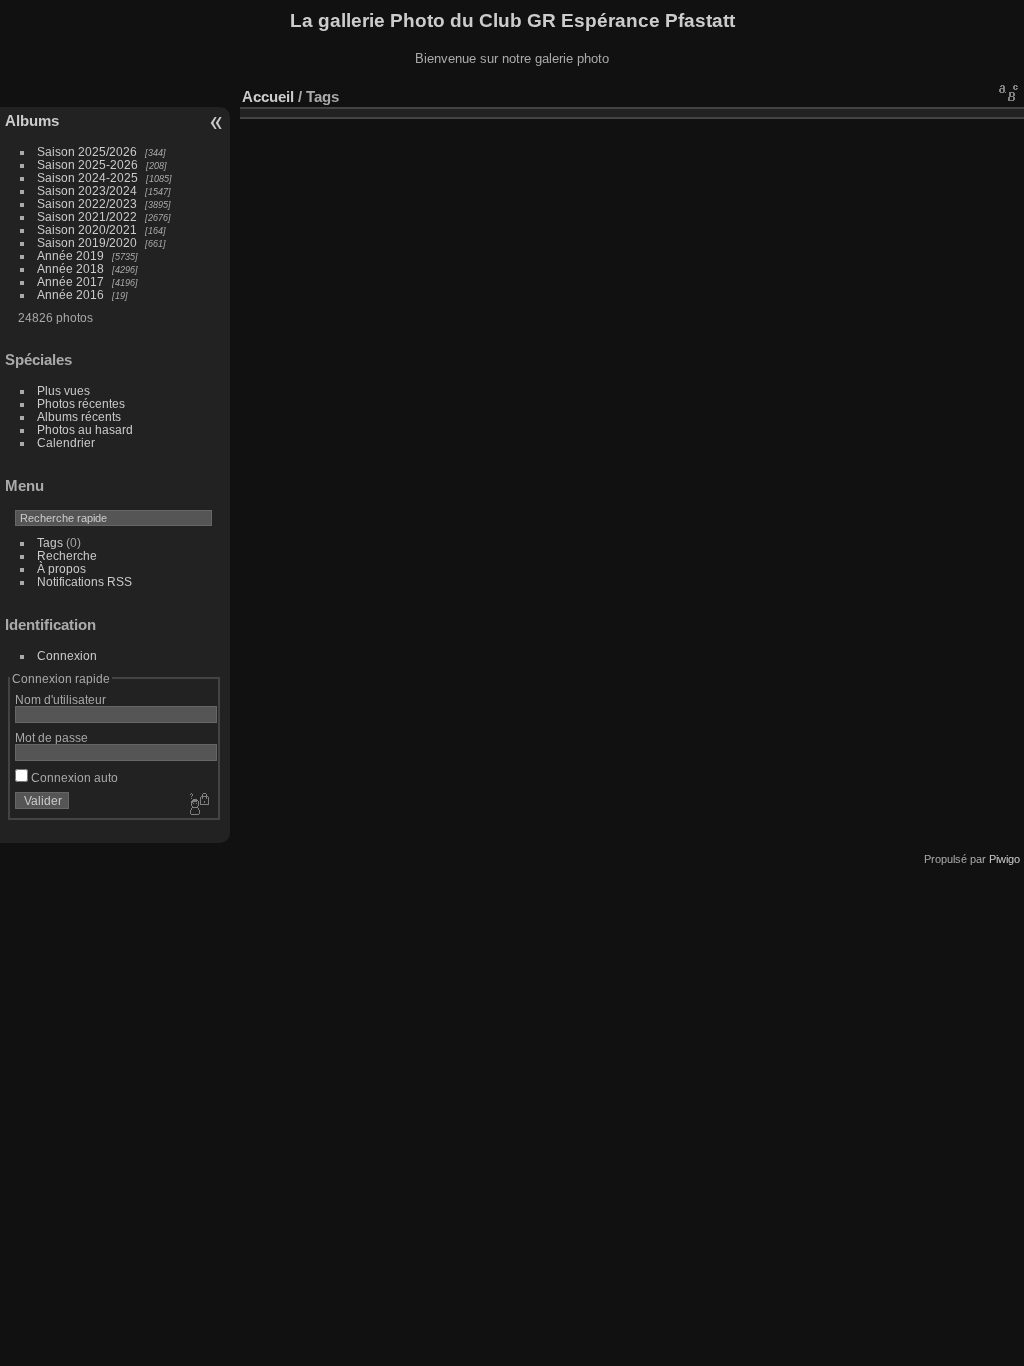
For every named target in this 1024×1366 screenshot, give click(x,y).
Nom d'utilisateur (60, 699)
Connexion (67, 655)
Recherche (67, 555)
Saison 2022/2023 (87, 203)
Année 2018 (70, 268)
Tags (50, 542)
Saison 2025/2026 (87, 151)
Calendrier (66, 442)
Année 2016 (70, 294)
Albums (32, 120)
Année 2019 (70, 255)
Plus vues (63, 390)
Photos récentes (81, 403)
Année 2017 (70, 281)
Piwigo (1004, 859)
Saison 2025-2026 (87, 164)
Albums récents (79, 416)
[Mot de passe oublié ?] (198, 805)
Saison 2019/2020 (87, 242)
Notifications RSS (84, 581)
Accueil (268, 96)
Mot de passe (51, 737)
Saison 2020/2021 (87, 229)
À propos (61, 568)
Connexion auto (73, 777)
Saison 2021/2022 (87, 216)
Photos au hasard (85, 429)
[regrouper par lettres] (1009, 92)
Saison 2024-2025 (87, 177)
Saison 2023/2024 (87, 190)
